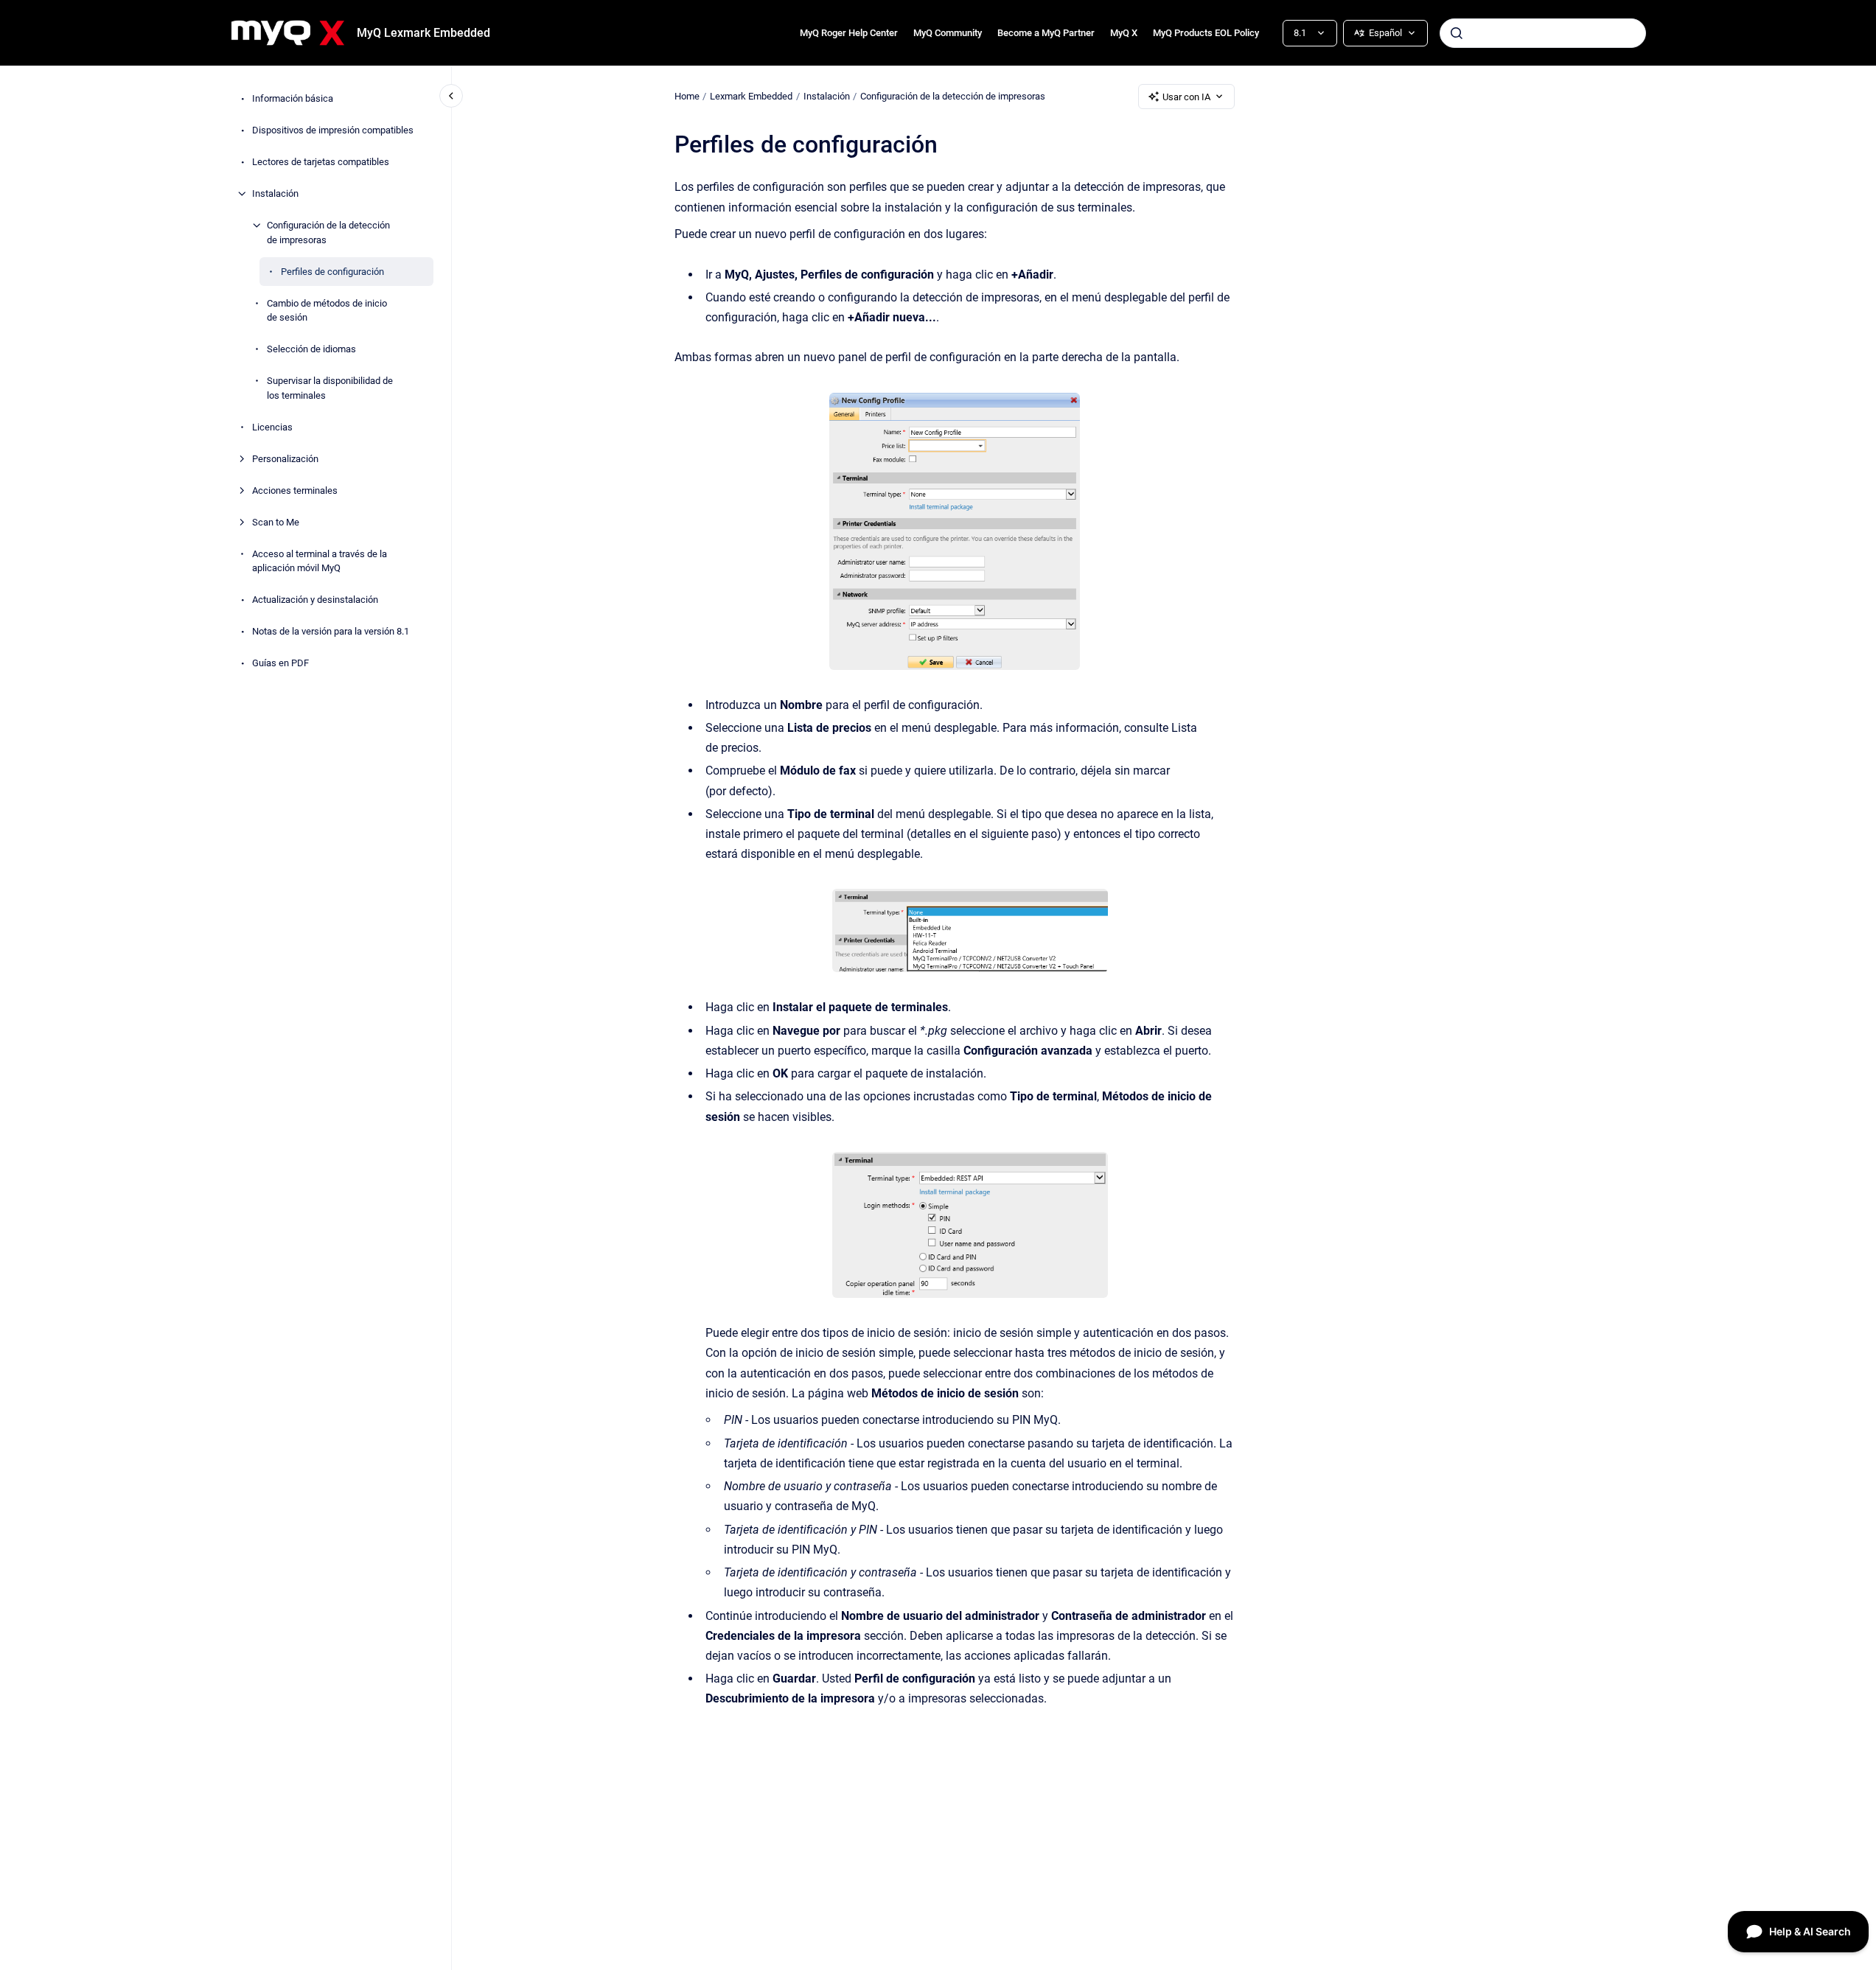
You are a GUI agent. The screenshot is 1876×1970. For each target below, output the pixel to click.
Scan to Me (276, 521)
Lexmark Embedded (751, 96)
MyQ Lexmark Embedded (423, 33)
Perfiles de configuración (332, 271)
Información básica (293, 98)
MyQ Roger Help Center (849, 33)
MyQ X (1124, 33)
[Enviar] (1457, 33)
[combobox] (1543, 33)
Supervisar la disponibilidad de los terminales (330, 388)
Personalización (285, 458)
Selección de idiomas (311, 349)
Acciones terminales (295, 490)
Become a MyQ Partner (1046, 33)
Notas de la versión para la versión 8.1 (331, 631)
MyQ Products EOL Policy (1206, 33)
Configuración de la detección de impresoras (328, 233)
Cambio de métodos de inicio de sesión (327, 310)
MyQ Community (948, 33)
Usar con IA (1186, 97)
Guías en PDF (280, 663)
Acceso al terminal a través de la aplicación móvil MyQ (320, 560)
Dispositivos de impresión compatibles (333, 130)
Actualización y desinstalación (315, 600)
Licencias (272, 426)
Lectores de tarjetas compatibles (321, 162)
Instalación (275, 193)
